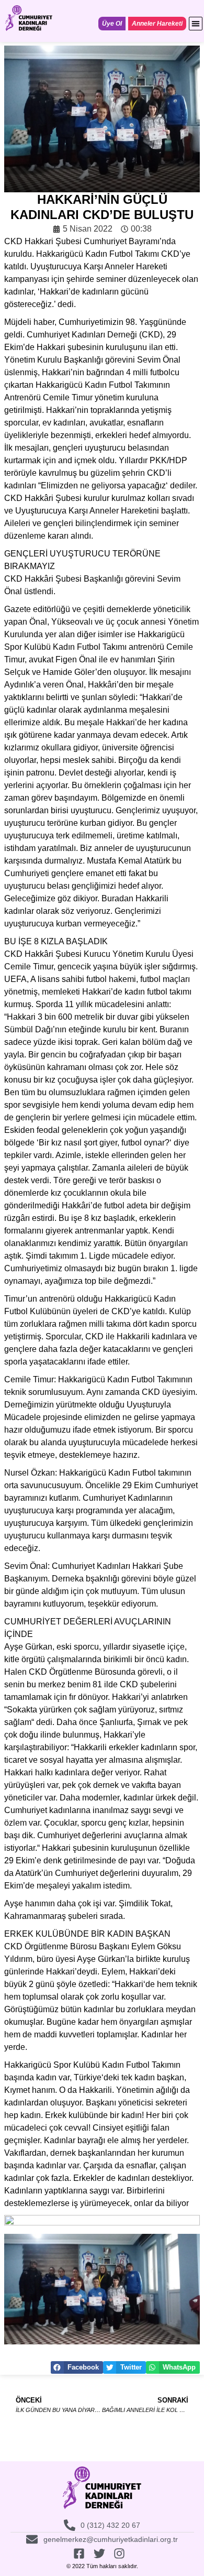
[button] (196, 24)
